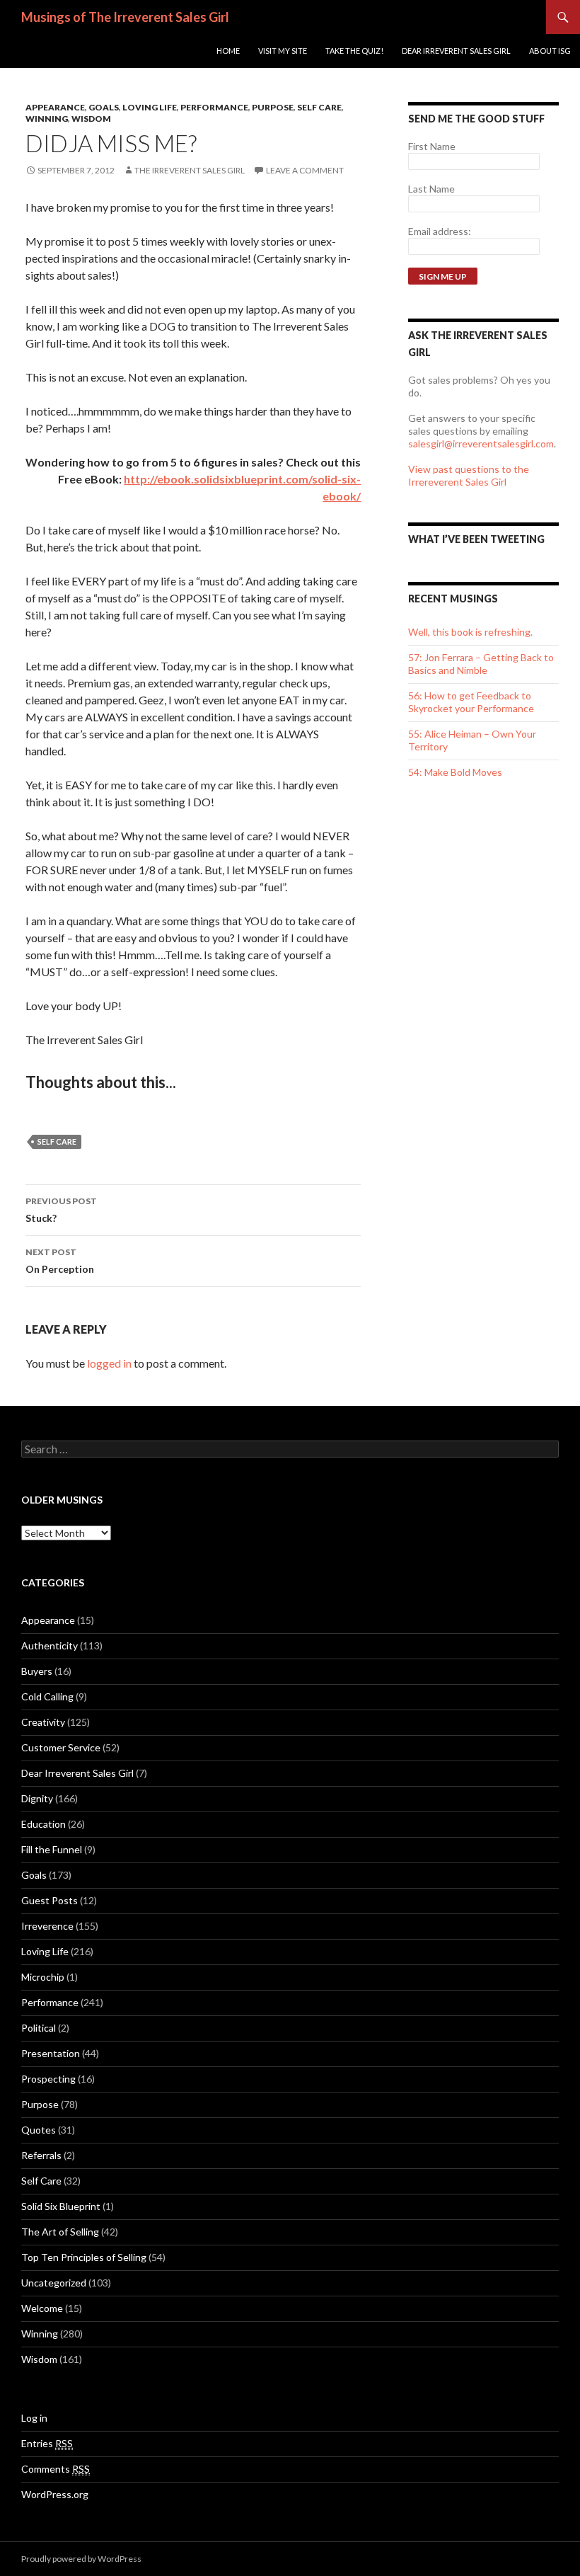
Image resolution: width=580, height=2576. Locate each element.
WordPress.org (55, 2494)
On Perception (60, 1261)
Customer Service (61, 1747)
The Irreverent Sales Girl (190, 170)
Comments (56, 2469)
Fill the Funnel (52, 1849)
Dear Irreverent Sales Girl (456, 51)
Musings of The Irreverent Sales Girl (125, 17)
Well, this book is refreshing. (470, 632)
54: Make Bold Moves (455, 772)
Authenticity (50, 1645)
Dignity (37, 1798)
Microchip (43, 1977)
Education (43, 1824)
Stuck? (61, 1210)
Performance (214, 107)
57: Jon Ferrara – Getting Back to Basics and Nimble (481, 664)
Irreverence (47, 1926)
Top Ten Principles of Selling (84, 2257)
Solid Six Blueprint (61, 2206)
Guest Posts (50, 1900)
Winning (47, 119)
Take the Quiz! (354, 51)
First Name (432, 146)
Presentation (51, 2053)
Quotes (39, 2130)
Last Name (431, 189)
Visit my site (283, 51)
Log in (34, 2418)
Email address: (440, 231)
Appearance (55, 107)
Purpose (273, 107)
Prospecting (48, 2079)
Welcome (42, 2308)
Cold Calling (47, 1696)
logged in (109, 1363)
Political (39, 2028)
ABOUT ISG (550, 51)
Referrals (41, 2155)
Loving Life (150, 107)
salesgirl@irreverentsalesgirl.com (481, 443)
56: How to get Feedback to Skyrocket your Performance (471, 702)
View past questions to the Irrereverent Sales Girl (469, 475)
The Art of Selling (60, 2232)
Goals (104, 107)
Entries (47, 2443)
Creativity (43, 1722)
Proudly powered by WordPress (81, 2559)
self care (57, 1141)
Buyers (37, 1671)
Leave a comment (305, 170)
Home (228, 51)
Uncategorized (54, 2283)
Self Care (319, 107)
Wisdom (91, 119)
